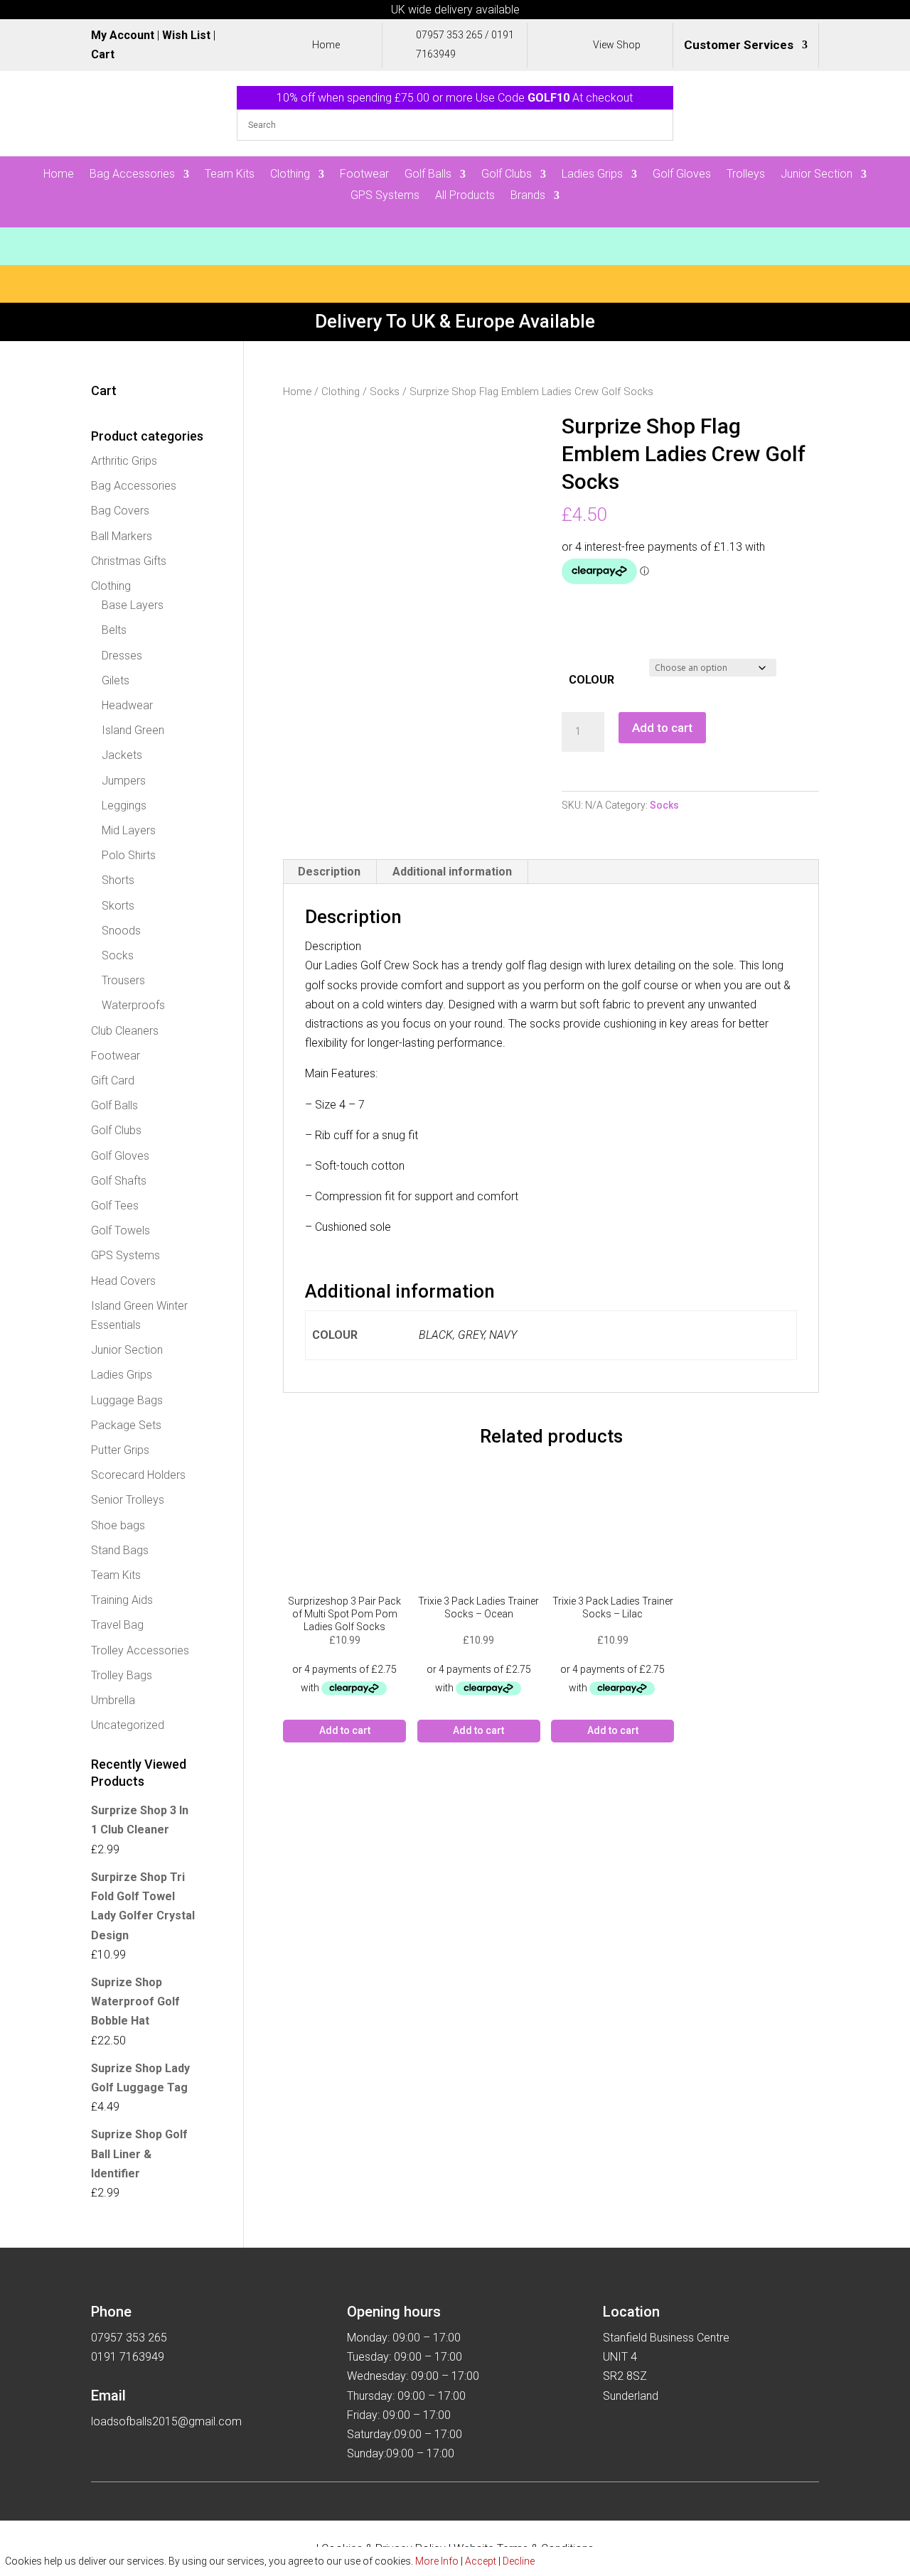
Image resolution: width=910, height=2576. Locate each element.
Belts (114, 630)
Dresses (122, 656)
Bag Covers (120, 511)
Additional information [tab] (452, 872)
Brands (528, 196)
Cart (103, 54)
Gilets (116, 680)
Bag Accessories (132, 175)
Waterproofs (133, 1005)
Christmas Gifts (129, 561)
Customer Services (739, 46)
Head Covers (123, 1281)
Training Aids (122, 1600)
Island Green (133, 730)
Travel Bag (117, 1625)
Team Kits (230, 175)
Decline (519, 2561)
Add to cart (662, 728)
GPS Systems (385, 196)
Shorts (118, 880)
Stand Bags (120, 1550)
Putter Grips (120, 1450)
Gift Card (113, 1080)
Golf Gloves (682, 175)
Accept (481, 2561)
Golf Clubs (507, 175)
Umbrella (113, 1700)
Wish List (186, 35)
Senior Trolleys (128, 1500)
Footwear (364, 175)
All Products (465, 196)
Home (59, 175)
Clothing (290, 175)
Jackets (122, 755)
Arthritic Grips (124, 461)
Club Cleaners (125, 1031)
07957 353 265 (449, 35)
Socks (385, 392)
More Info (437, 2561)
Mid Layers (129, 830)
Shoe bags (118, 1525)
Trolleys (746, 175)
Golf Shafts (119, 1181)
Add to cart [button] (345, 1730)
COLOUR (591, 680)
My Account (123, 35)
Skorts (118, 906)
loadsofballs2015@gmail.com (166, 2421)
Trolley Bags (122, 1675)
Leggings (124, 805)
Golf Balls (428, 175)
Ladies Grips (592, 175)
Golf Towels (121, 1230)
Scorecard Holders (138, 1475)
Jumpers (124, 781)
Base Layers (133, 605)
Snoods (121, 931)
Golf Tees (115, 1206)
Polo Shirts (129, 855)
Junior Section (817, 175)
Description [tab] (329, 872)
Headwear (127, 705)
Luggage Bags (127, 1400)
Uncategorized (128, 1725)
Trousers (123, 980)
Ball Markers (122, 536)
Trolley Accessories (140, 1650)
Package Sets (126, 1425)
